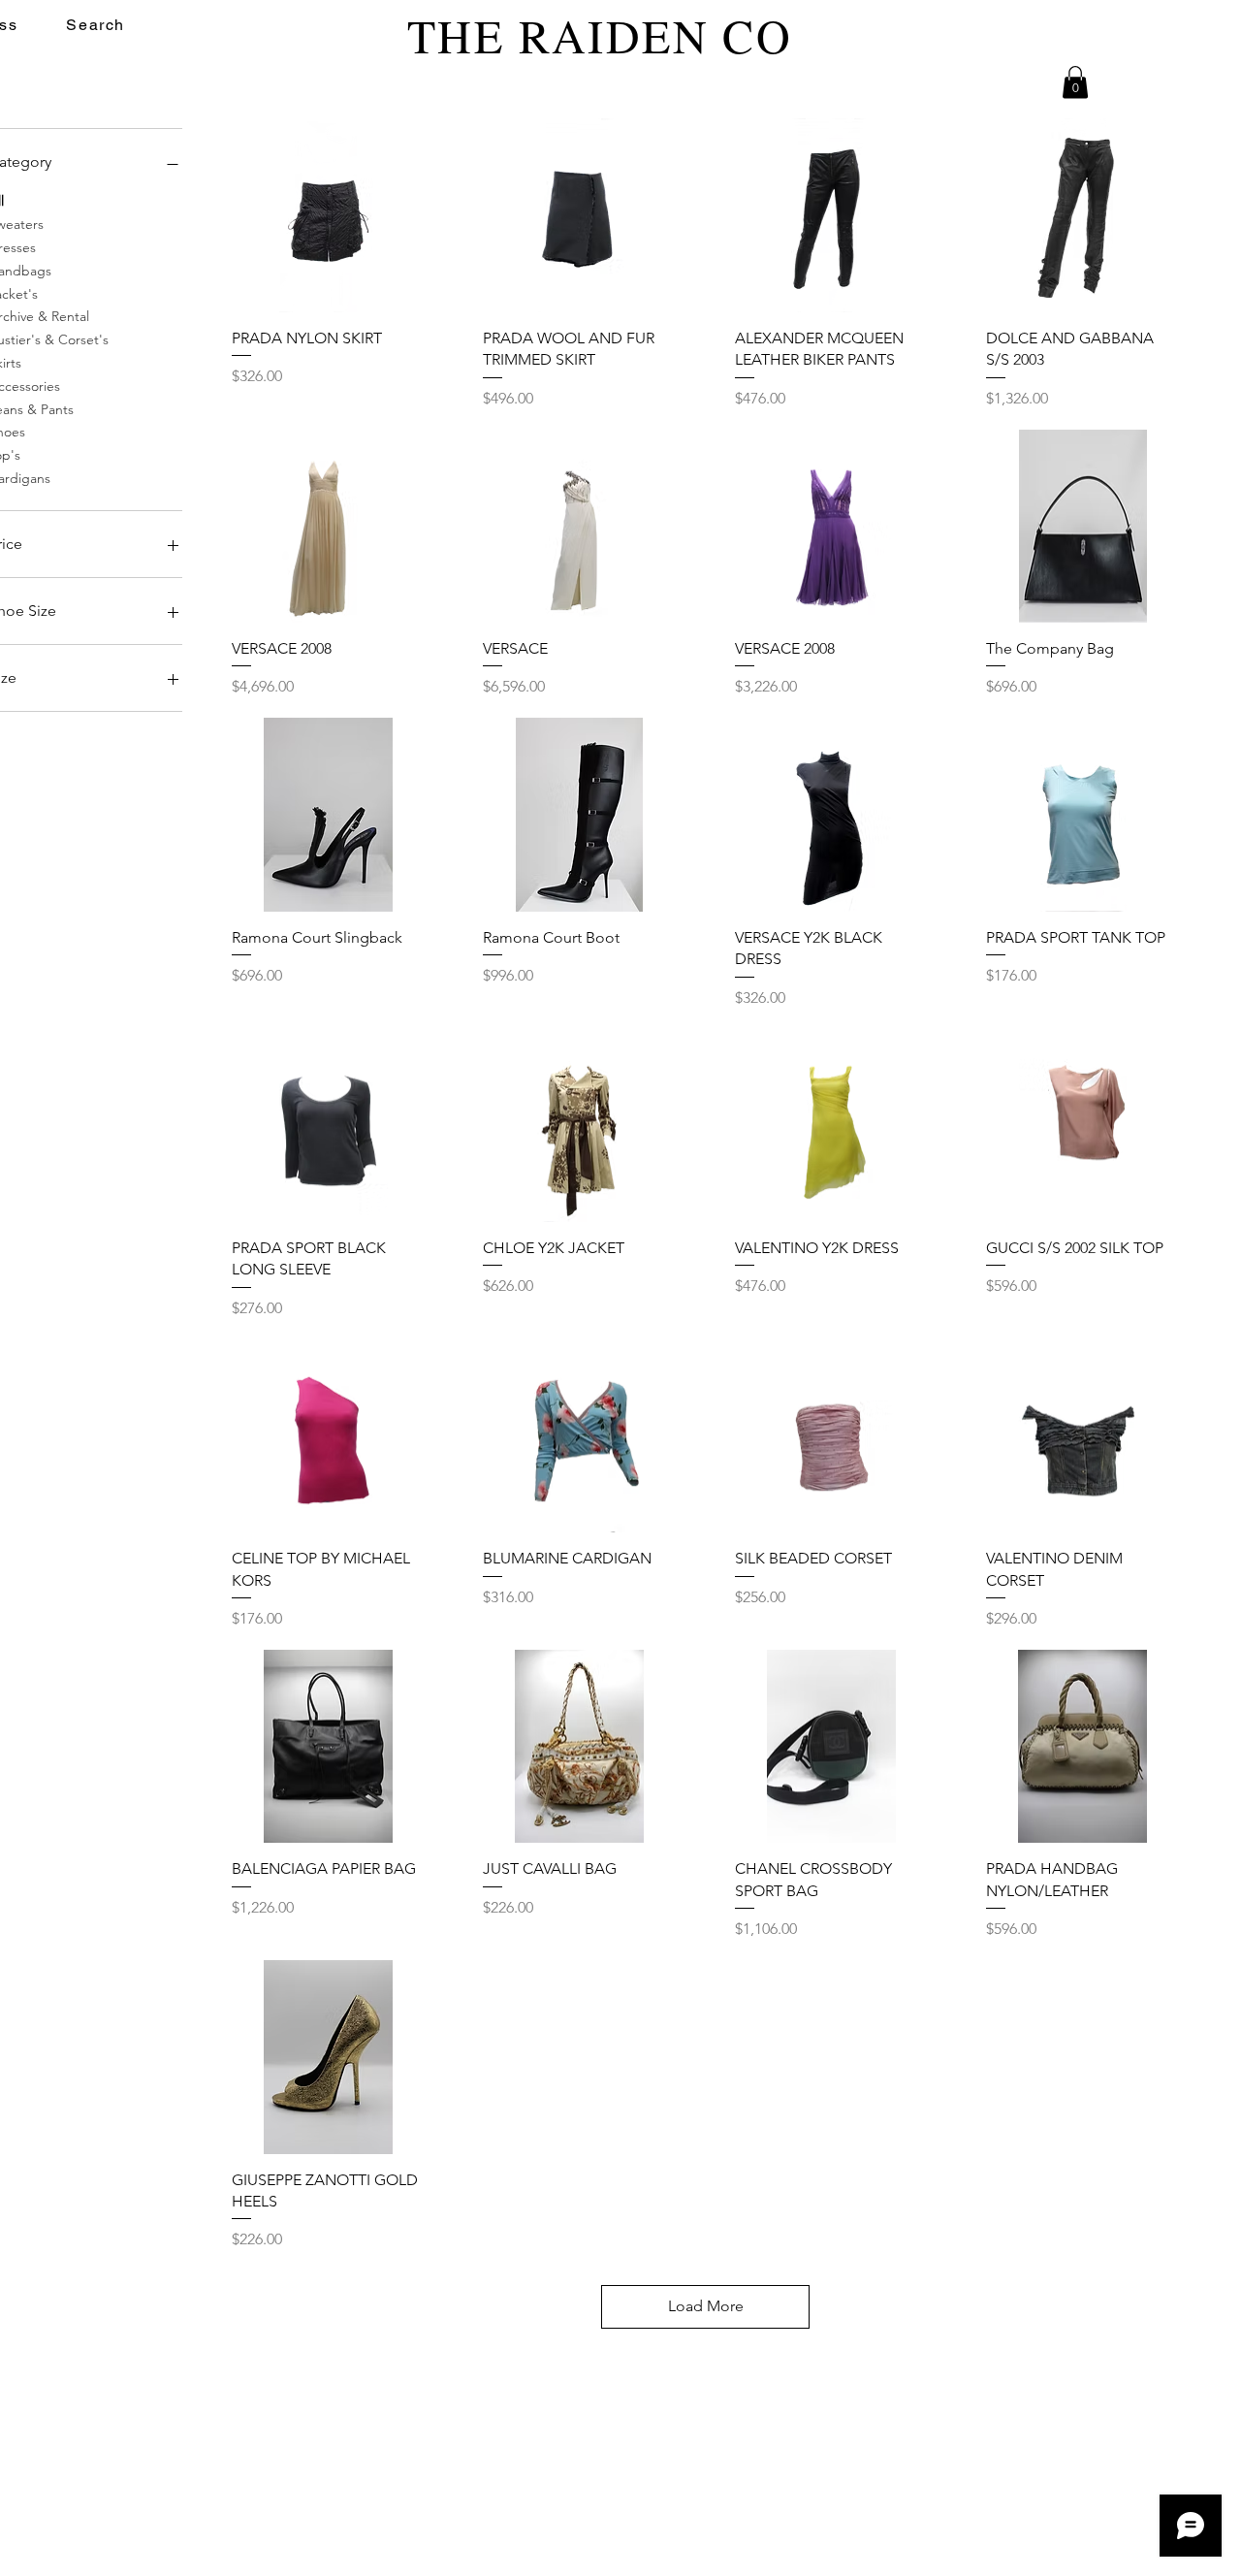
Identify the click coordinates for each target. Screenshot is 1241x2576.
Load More (706, 2306)
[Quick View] (329, 215)
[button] (1075, 82)
